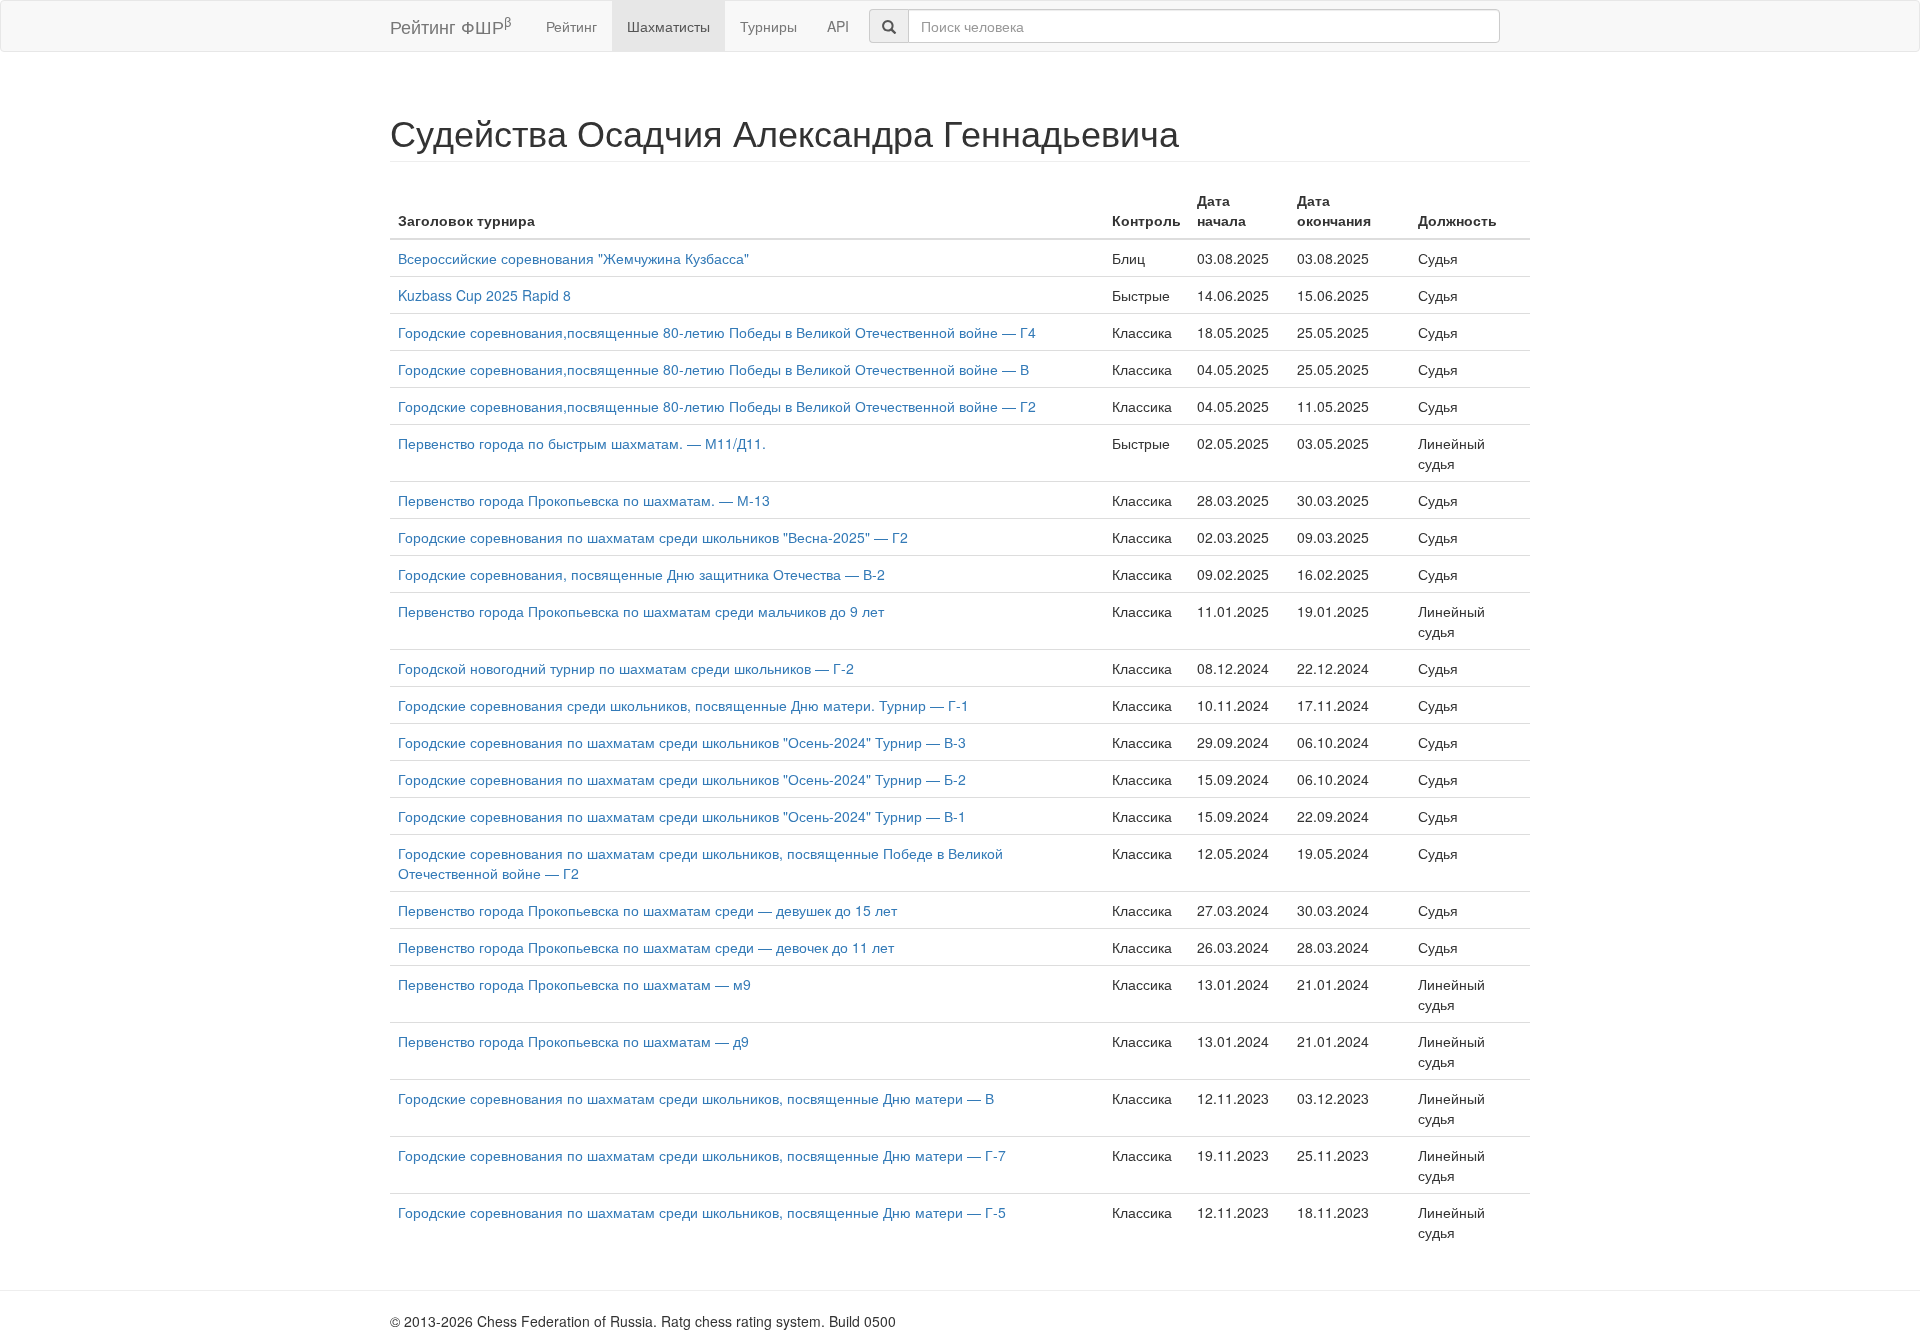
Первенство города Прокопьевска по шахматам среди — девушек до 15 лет (647, 910)
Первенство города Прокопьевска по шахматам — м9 (574, 984)
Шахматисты (668, 26)
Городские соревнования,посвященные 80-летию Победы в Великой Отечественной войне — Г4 (717, 332)
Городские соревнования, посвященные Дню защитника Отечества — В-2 (641, 574)
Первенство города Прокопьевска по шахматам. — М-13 (584, 500)
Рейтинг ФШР (450, 25)
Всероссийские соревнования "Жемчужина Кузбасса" (573, 258)
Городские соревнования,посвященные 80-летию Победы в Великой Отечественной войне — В (713, 369)
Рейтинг (571, 26)
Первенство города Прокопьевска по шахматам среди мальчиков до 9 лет (641, 611)
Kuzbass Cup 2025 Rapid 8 (484, 295)
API (838, 26)
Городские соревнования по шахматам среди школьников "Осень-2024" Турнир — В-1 (682, 816)
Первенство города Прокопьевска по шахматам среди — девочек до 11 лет (646, 947)
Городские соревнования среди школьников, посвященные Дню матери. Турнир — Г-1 (683, 705)
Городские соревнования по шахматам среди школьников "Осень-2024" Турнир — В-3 (682, 742)
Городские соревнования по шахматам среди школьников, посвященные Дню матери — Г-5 (702, 1212)
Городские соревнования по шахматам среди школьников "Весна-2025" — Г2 (653, 537)
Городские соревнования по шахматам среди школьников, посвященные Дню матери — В (696, 1098)
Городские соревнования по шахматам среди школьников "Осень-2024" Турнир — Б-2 (682, 779)
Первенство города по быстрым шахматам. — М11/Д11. (582, 443)
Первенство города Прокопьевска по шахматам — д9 (573, 1041)
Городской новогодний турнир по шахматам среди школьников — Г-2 (626, 668)
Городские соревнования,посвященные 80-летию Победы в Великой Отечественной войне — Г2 (717, 406)
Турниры (768, 26)
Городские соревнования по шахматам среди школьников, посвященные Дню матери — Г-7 (702, 1155)
